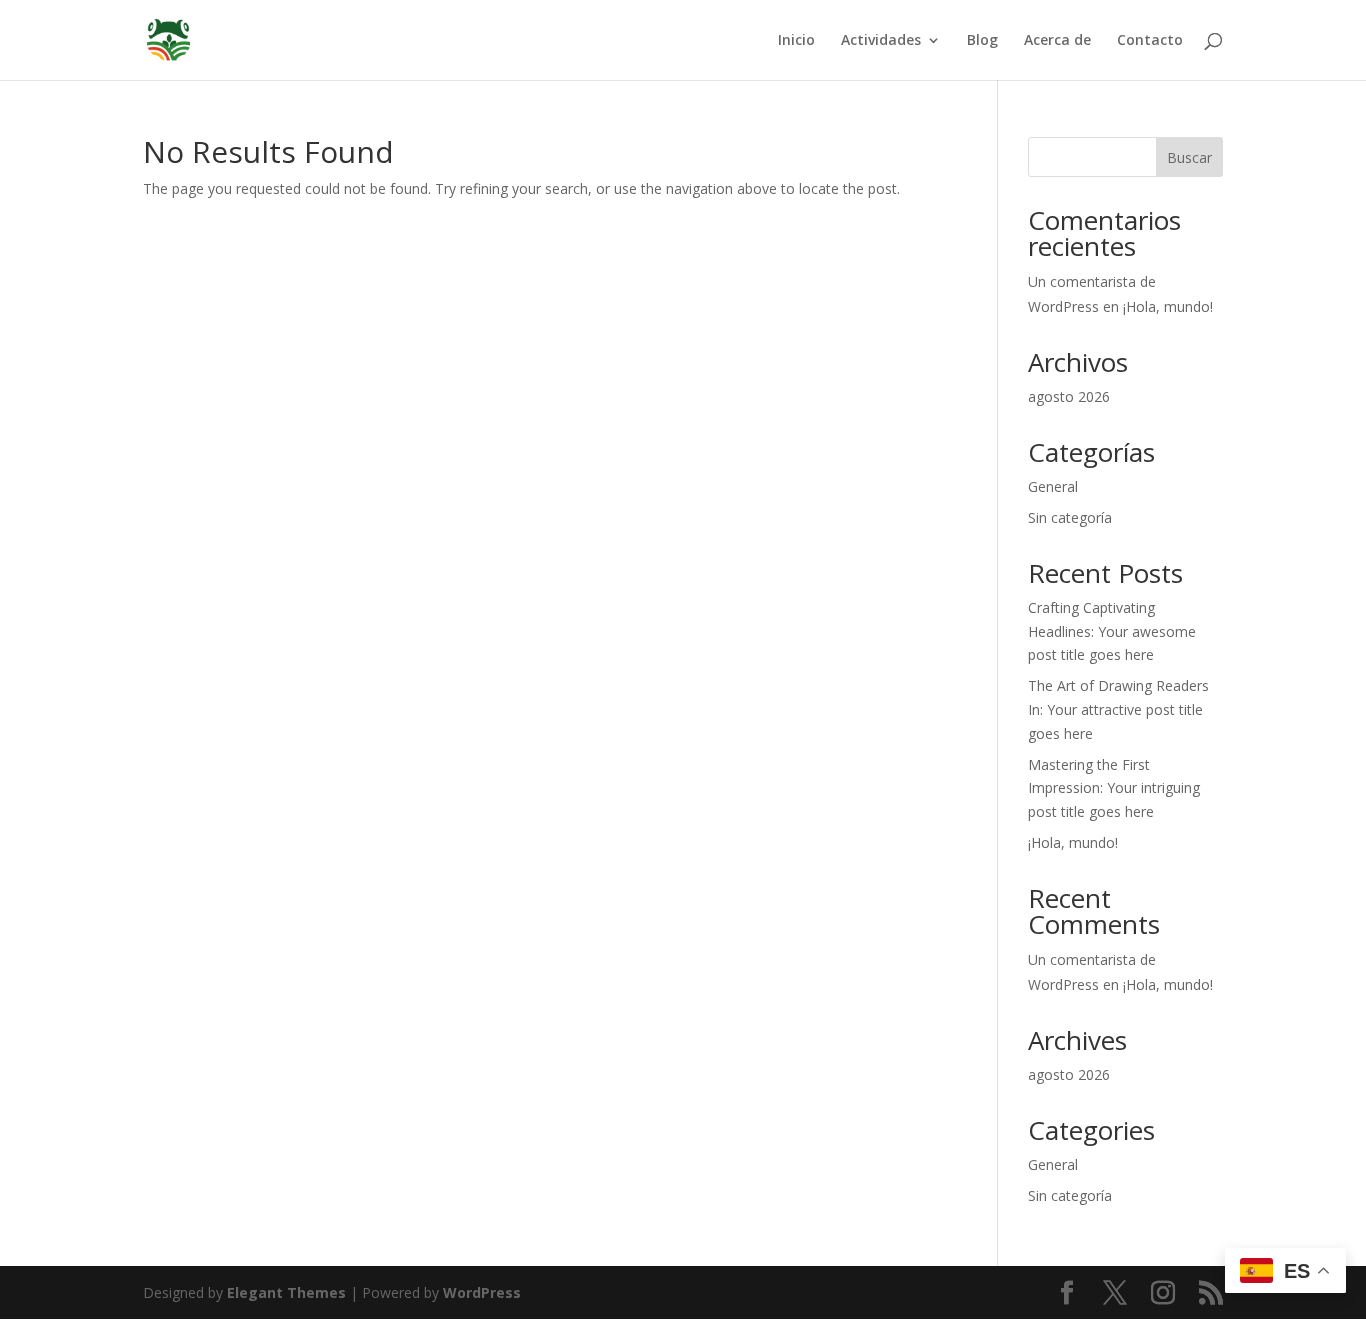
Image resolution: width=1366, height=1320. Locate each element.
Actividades (881, 41)
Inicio (796, 41)
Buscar (1189, 157)
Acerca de (1057, 41)
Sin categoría (1070, 517)
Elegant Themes (286, 1292)
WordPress (482, 1292)
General (1053, 486)
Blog (982, 41)
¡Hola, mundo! (1168, 306)
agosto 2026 (1069, 396)
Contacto (1150, 41)
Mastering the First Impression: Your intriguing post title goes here (1114, 788)
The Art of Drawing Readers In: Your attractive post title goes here (1118, 709)
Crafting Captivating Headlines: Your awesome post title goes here (1112, 631)
